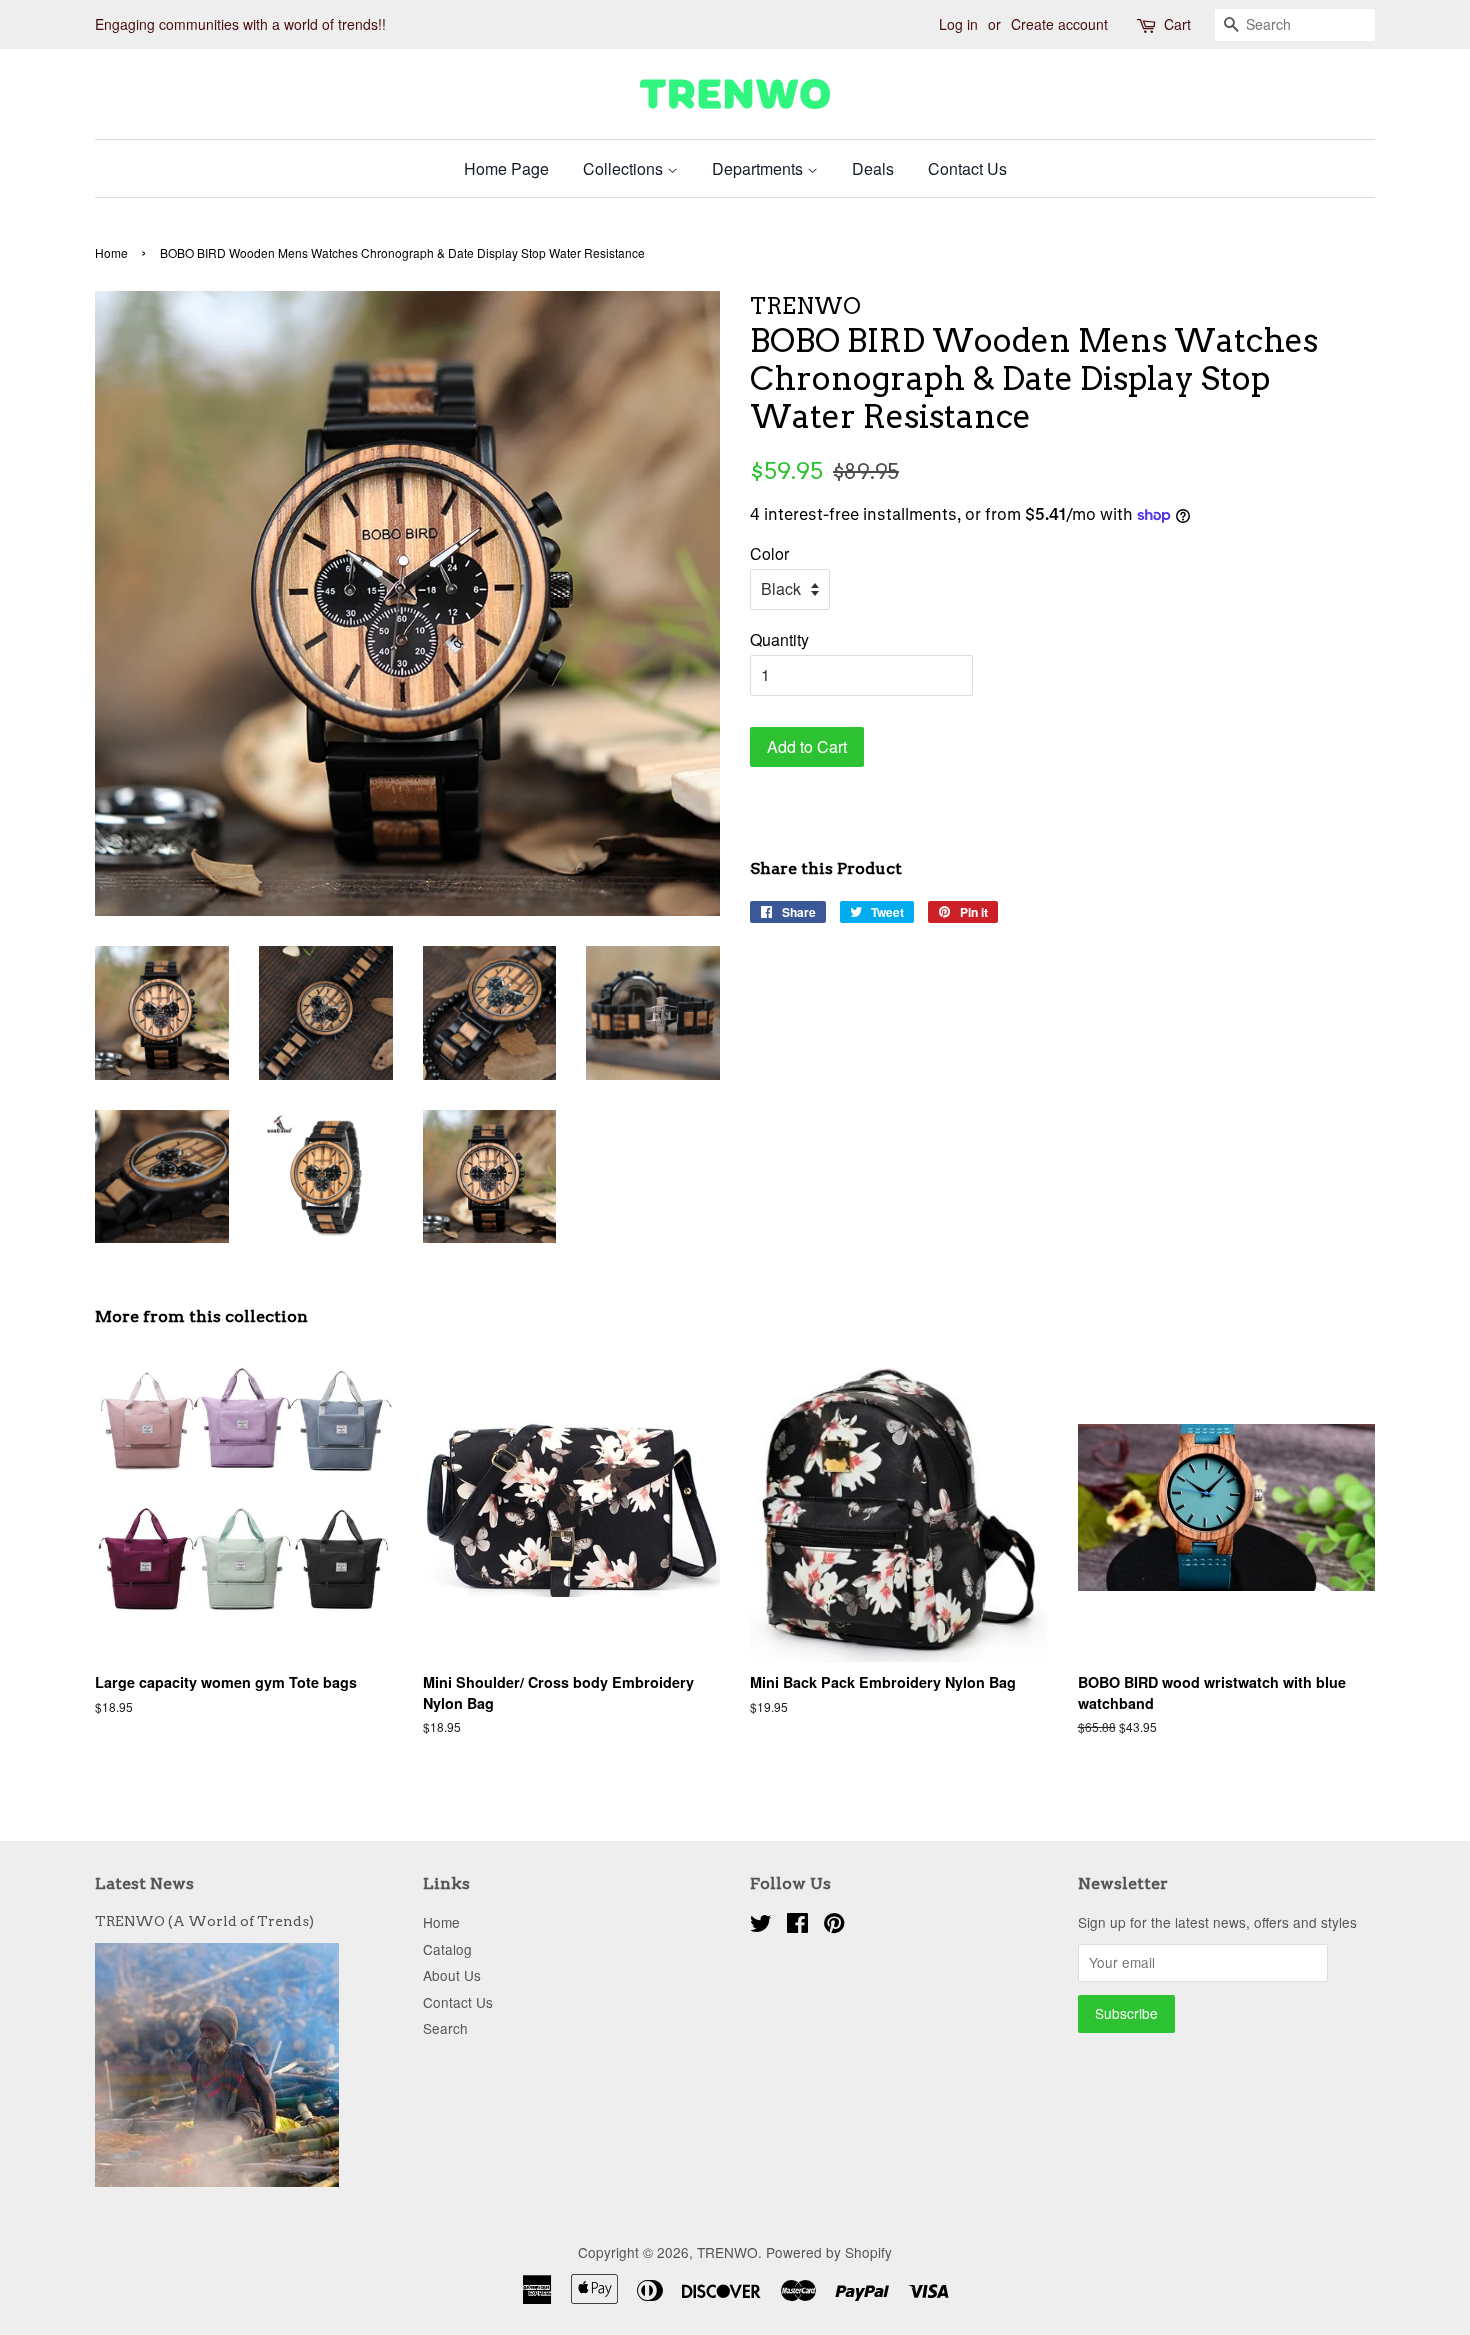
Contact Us (967, 168)
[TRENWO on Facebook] (797, 1926)
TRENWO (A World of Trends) (204, 1921)
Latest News (144, 1883)
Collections (625, 168)
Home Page (506, 168)
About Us (452, 1975)
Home (111, 252)
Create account (1059, 24)
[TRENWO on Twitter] (761, 1926)
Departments (759, 168)
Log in (958, 24)
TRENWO (727, 2252)
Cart (1177, 24)
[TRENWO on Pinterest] (834, 1926)
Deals (873, 168)
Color (769, 553)
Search (445, 2028)
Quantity (779, 639)
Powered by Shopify (829, 2252)
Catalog (447, 1949)
